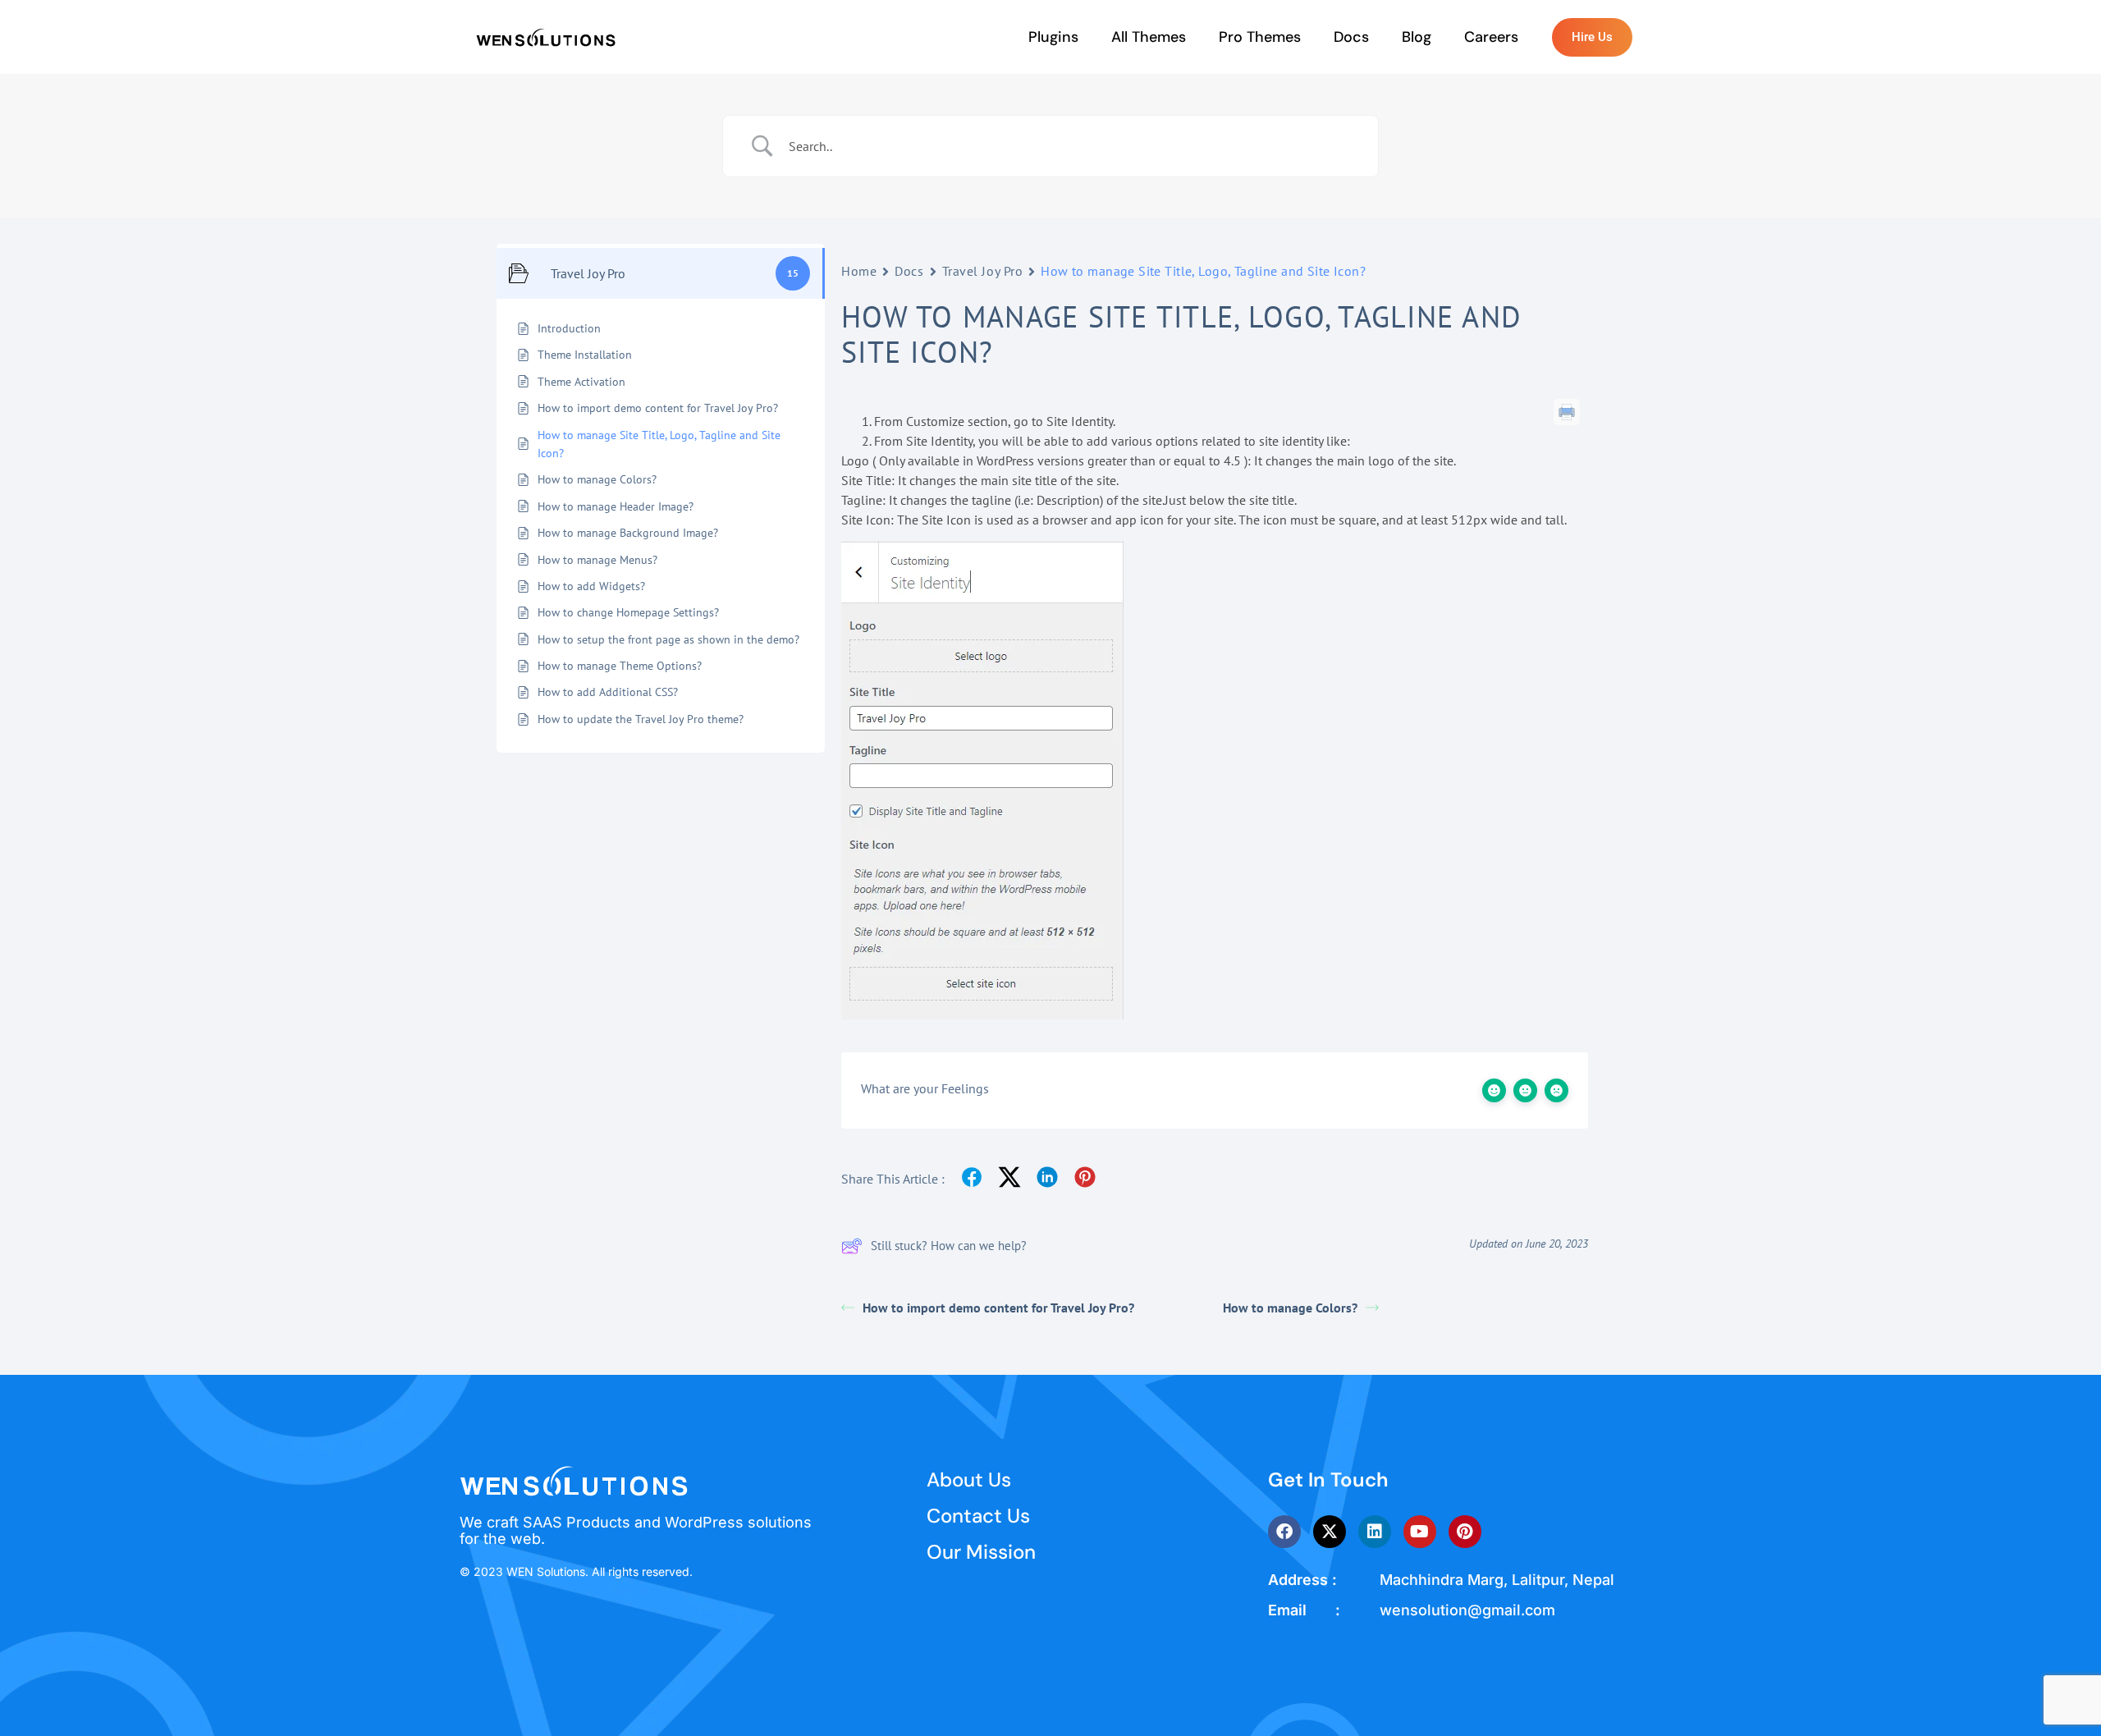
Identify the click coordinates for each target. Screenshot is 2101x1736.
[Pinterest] (1465, 1532)
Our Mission (981, 1552)
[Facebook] (1284, 1532)
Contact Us (978, 1516)
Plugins (1053, 37)
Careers (1491, 37)
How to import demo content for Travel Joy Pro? (998, 1308)
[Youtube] (1420, 1532)
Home (859, 271)
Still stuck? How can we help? (949, 1246)
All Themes (1149, 37)
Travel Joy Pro (983, 271)
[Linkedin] (1375, 1532)
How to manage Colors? (1290, 1308)
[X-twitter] (1330, 1532)
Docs (1351, 37)
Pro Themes (1260, 37)
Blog (1417, 37)
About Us (969, 1479)
